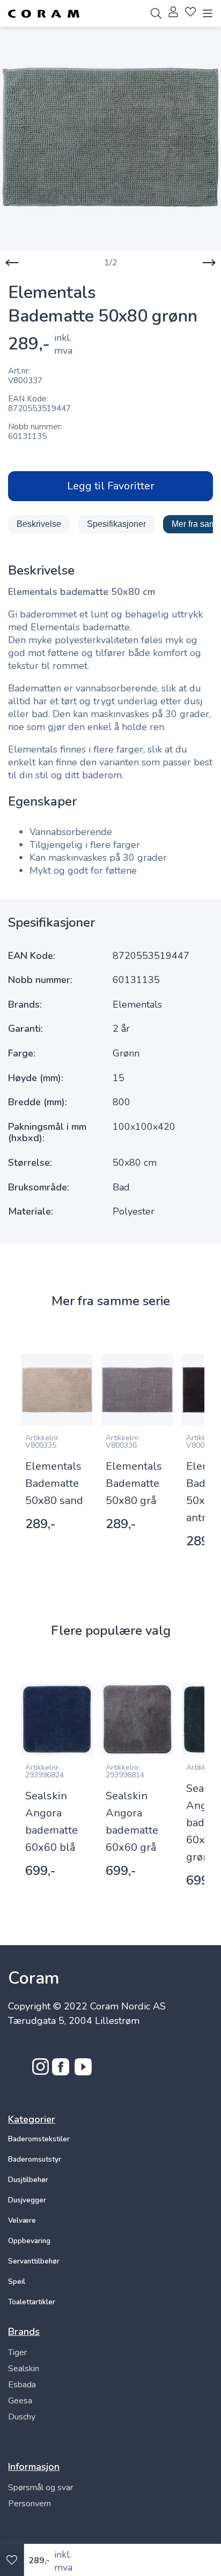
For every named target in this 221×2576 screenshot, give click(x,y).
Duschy (22, 2417)
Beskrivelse (39, 524)
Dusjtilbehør (28, 2180)
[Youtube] (83, 2072)
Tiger (17, 2352)
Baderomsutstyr (35, 2160)
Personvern (30, 2504)
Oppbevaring (29, 2241)
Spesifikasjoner (116, 524)
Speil (17, 2282)
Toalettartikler (32, 2302)
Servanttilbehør (34, 2261)
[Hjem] (44, 14)
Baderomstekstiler (39, 2139)
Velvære (22, 2221)
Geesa (20, 2401)
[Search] (156, 13)
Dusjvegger (27, 2200)
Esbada (22, 2385)
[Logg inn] (173, 13)
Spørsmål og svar (40, 2488)
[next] (209, 263)
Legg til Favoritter (111, 486)
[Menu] (208, 13)
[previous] (12, 263)
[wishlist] (190, 13)
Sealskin (24, 2369)
